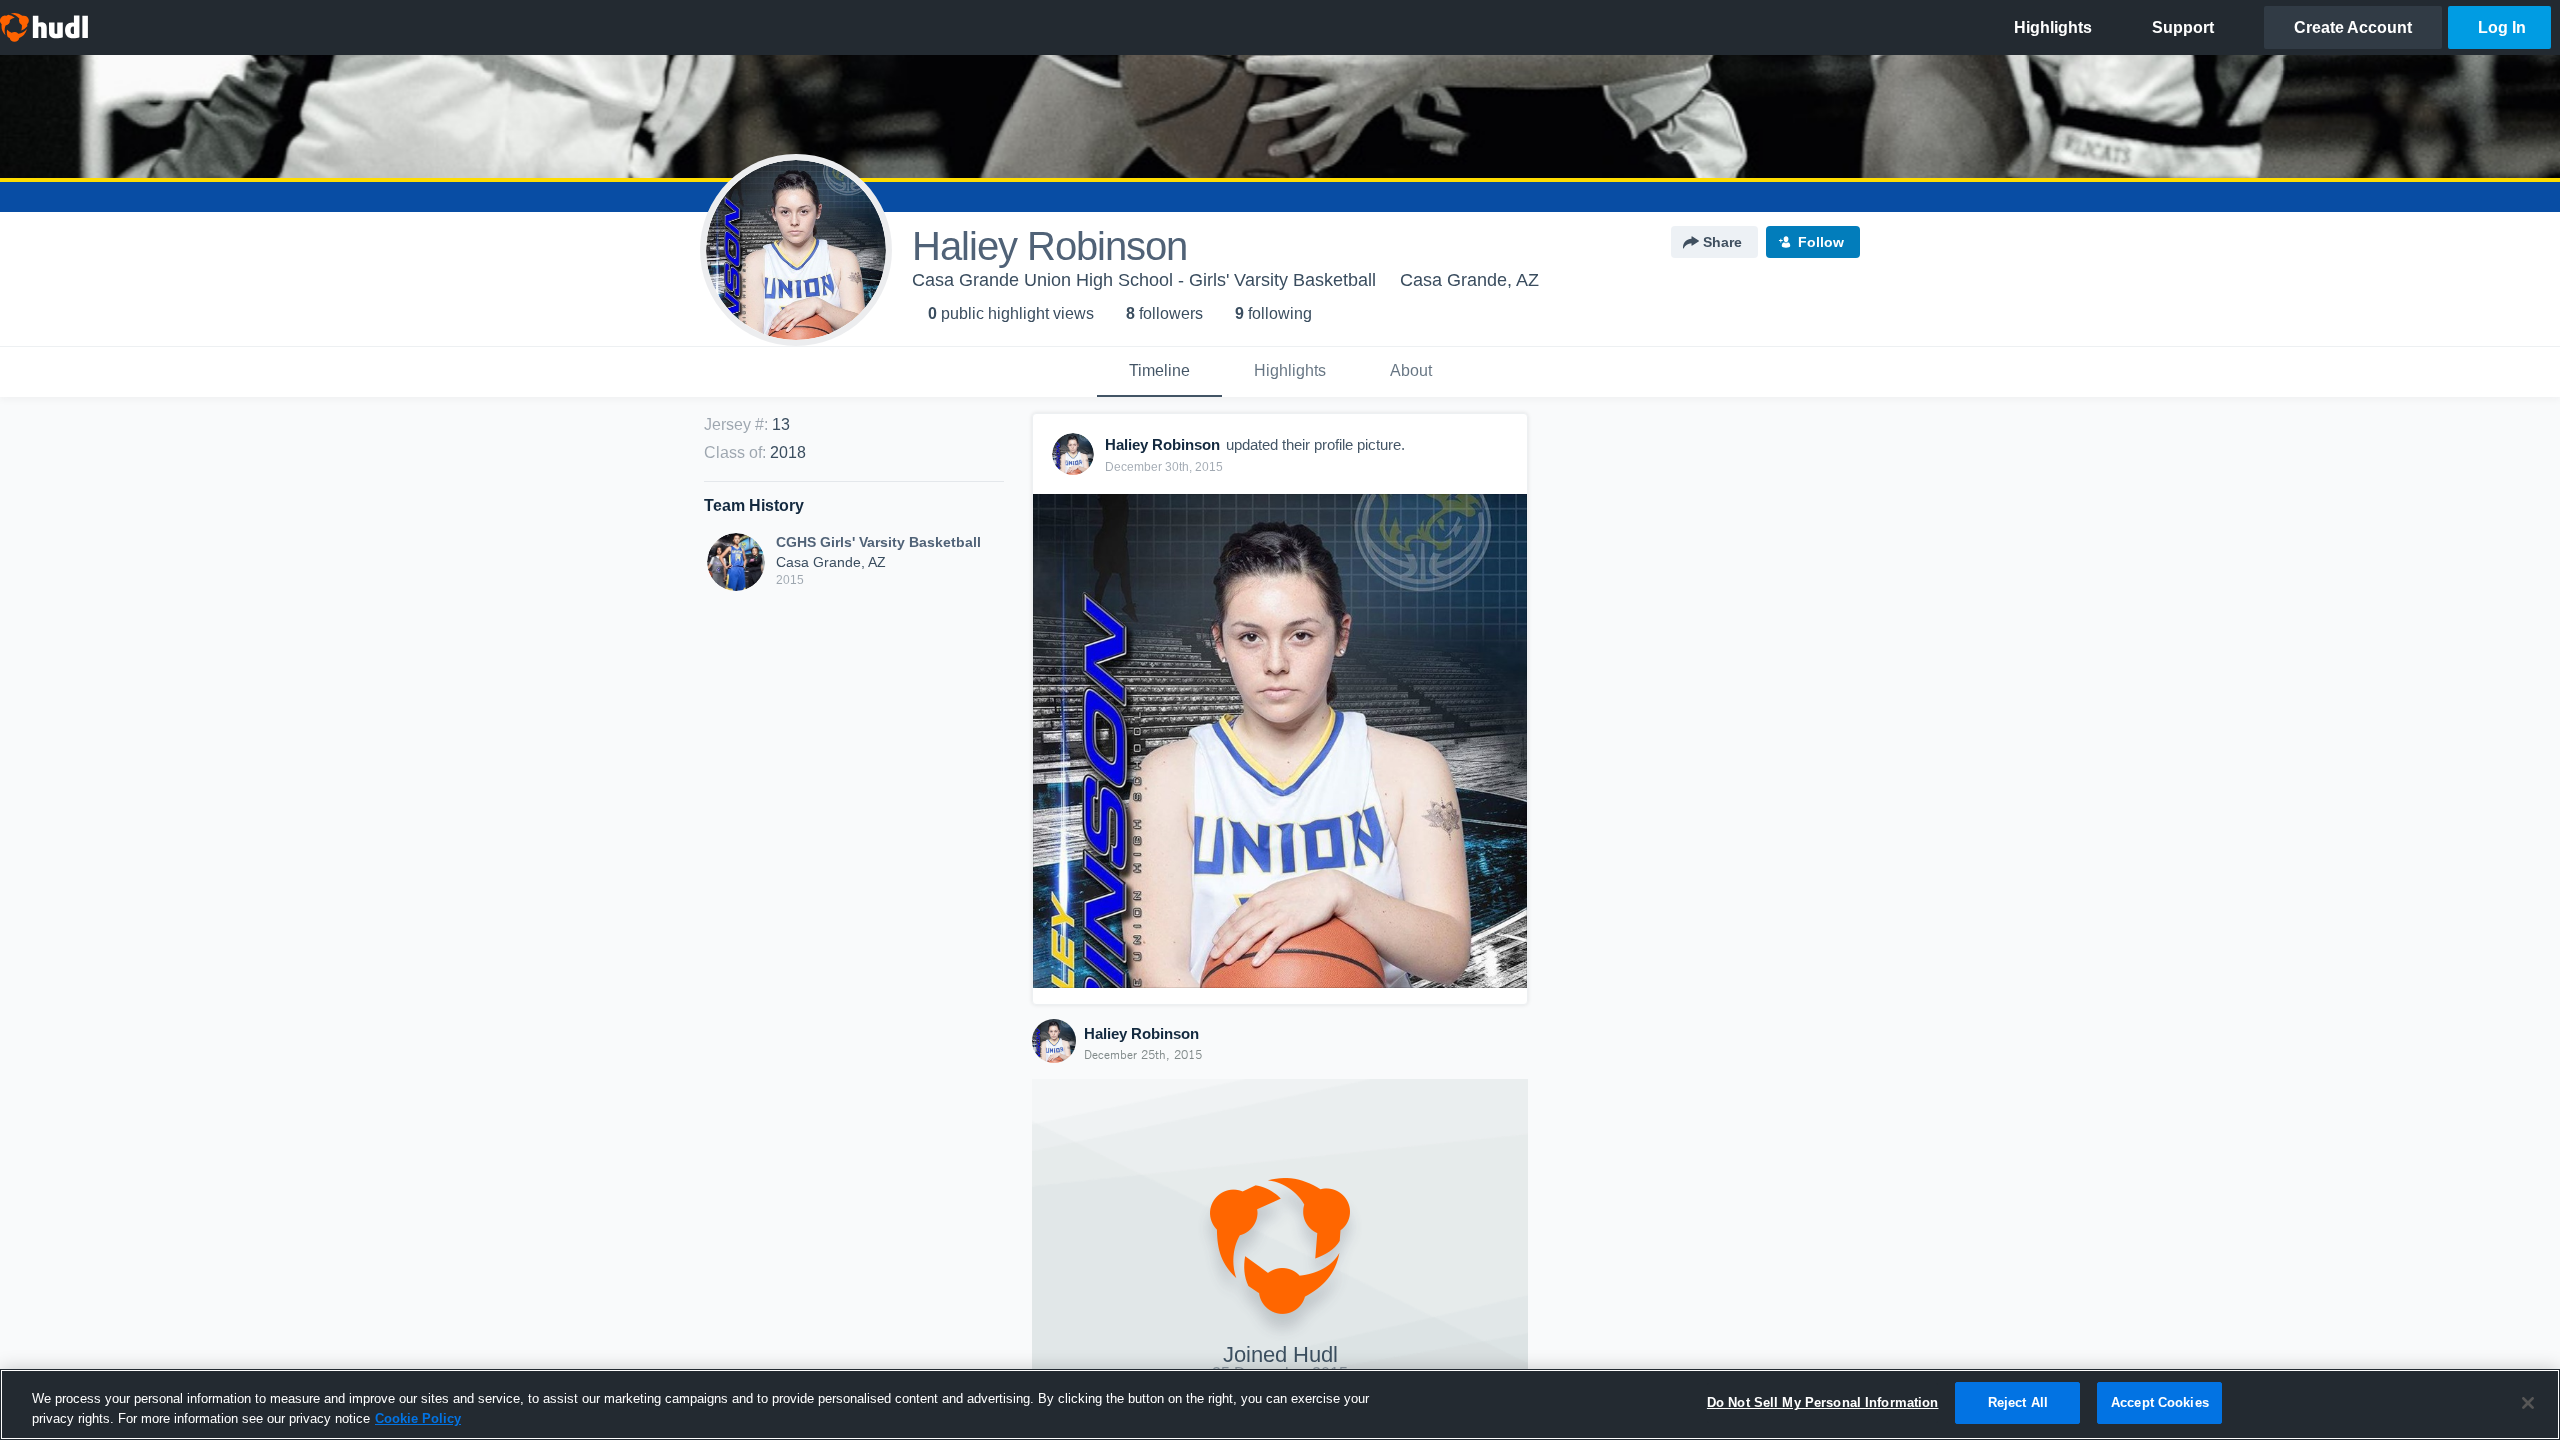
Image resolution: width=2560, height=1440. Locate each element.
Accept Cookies (2160, 1402)
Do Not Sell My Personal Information (1823, 1402)
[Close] (2528, 1403)
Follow (1821, 242)
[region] (1280, 1404)
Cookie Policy (418, 1418)
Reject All (2018, 1402)
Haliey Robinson (1141, 1033)
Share (1722, 242)
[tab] (1159, 372)
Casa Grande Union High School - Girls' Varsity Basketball (1144, 280)
